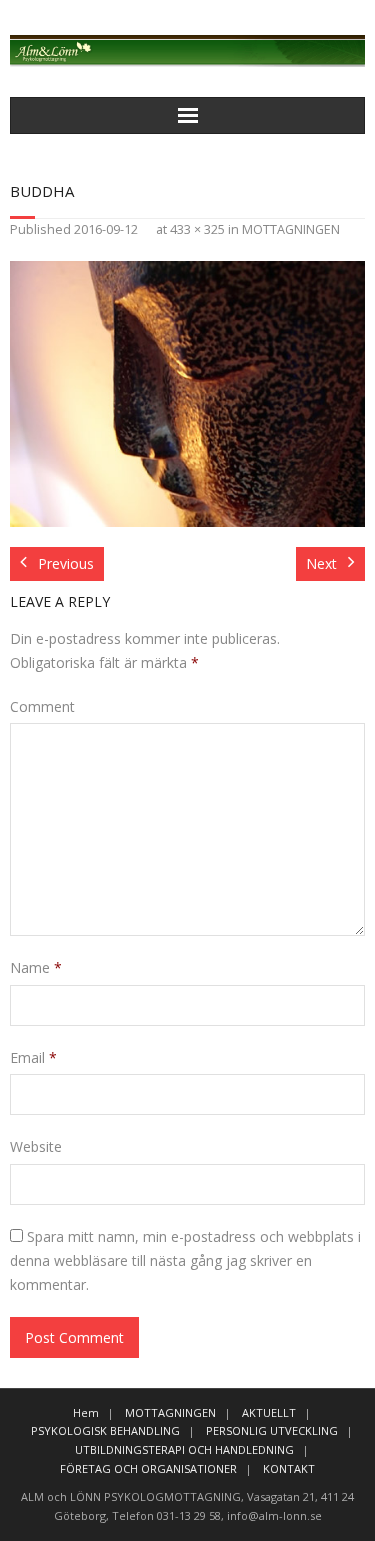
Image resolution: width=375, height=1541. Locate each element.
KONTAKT (289, 1468)
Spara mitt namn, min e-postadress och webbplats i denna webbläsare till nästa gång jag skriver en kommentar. (185, 1260)
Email (33, 1057)
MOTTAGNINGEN (291, 229)
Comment (42, 706)
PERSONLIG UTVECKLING (272, 1430)
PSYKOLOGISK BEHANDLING (105, 1430)
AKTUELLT (269, 1412)
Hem (86, 1412)
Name (36, 967)
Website (36, 1146)
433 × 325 (197, 229)
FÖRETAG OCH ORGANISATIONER (148, 1468)
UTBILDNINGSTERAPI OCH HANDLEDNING (184, 1449)
